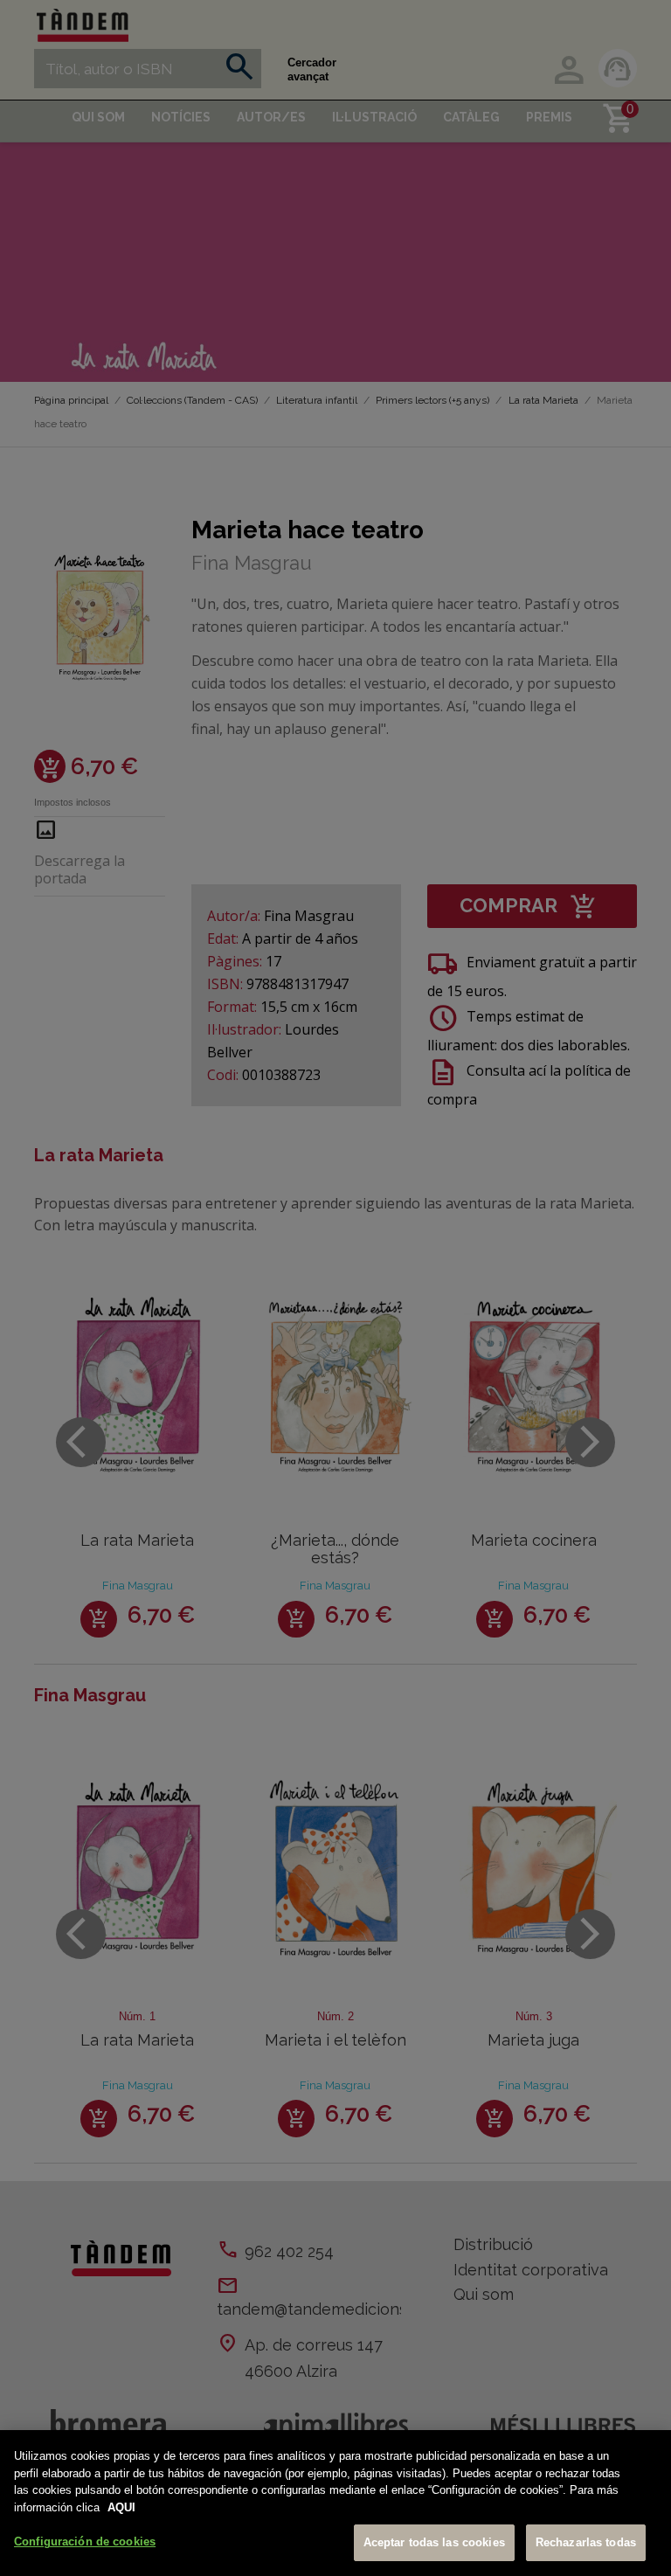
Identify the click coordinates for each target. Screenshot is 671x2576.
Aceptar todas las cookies (434, 2542)
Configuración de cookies (85, 2541)
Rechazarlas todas (586, 2542)
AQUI (121, 2507)
